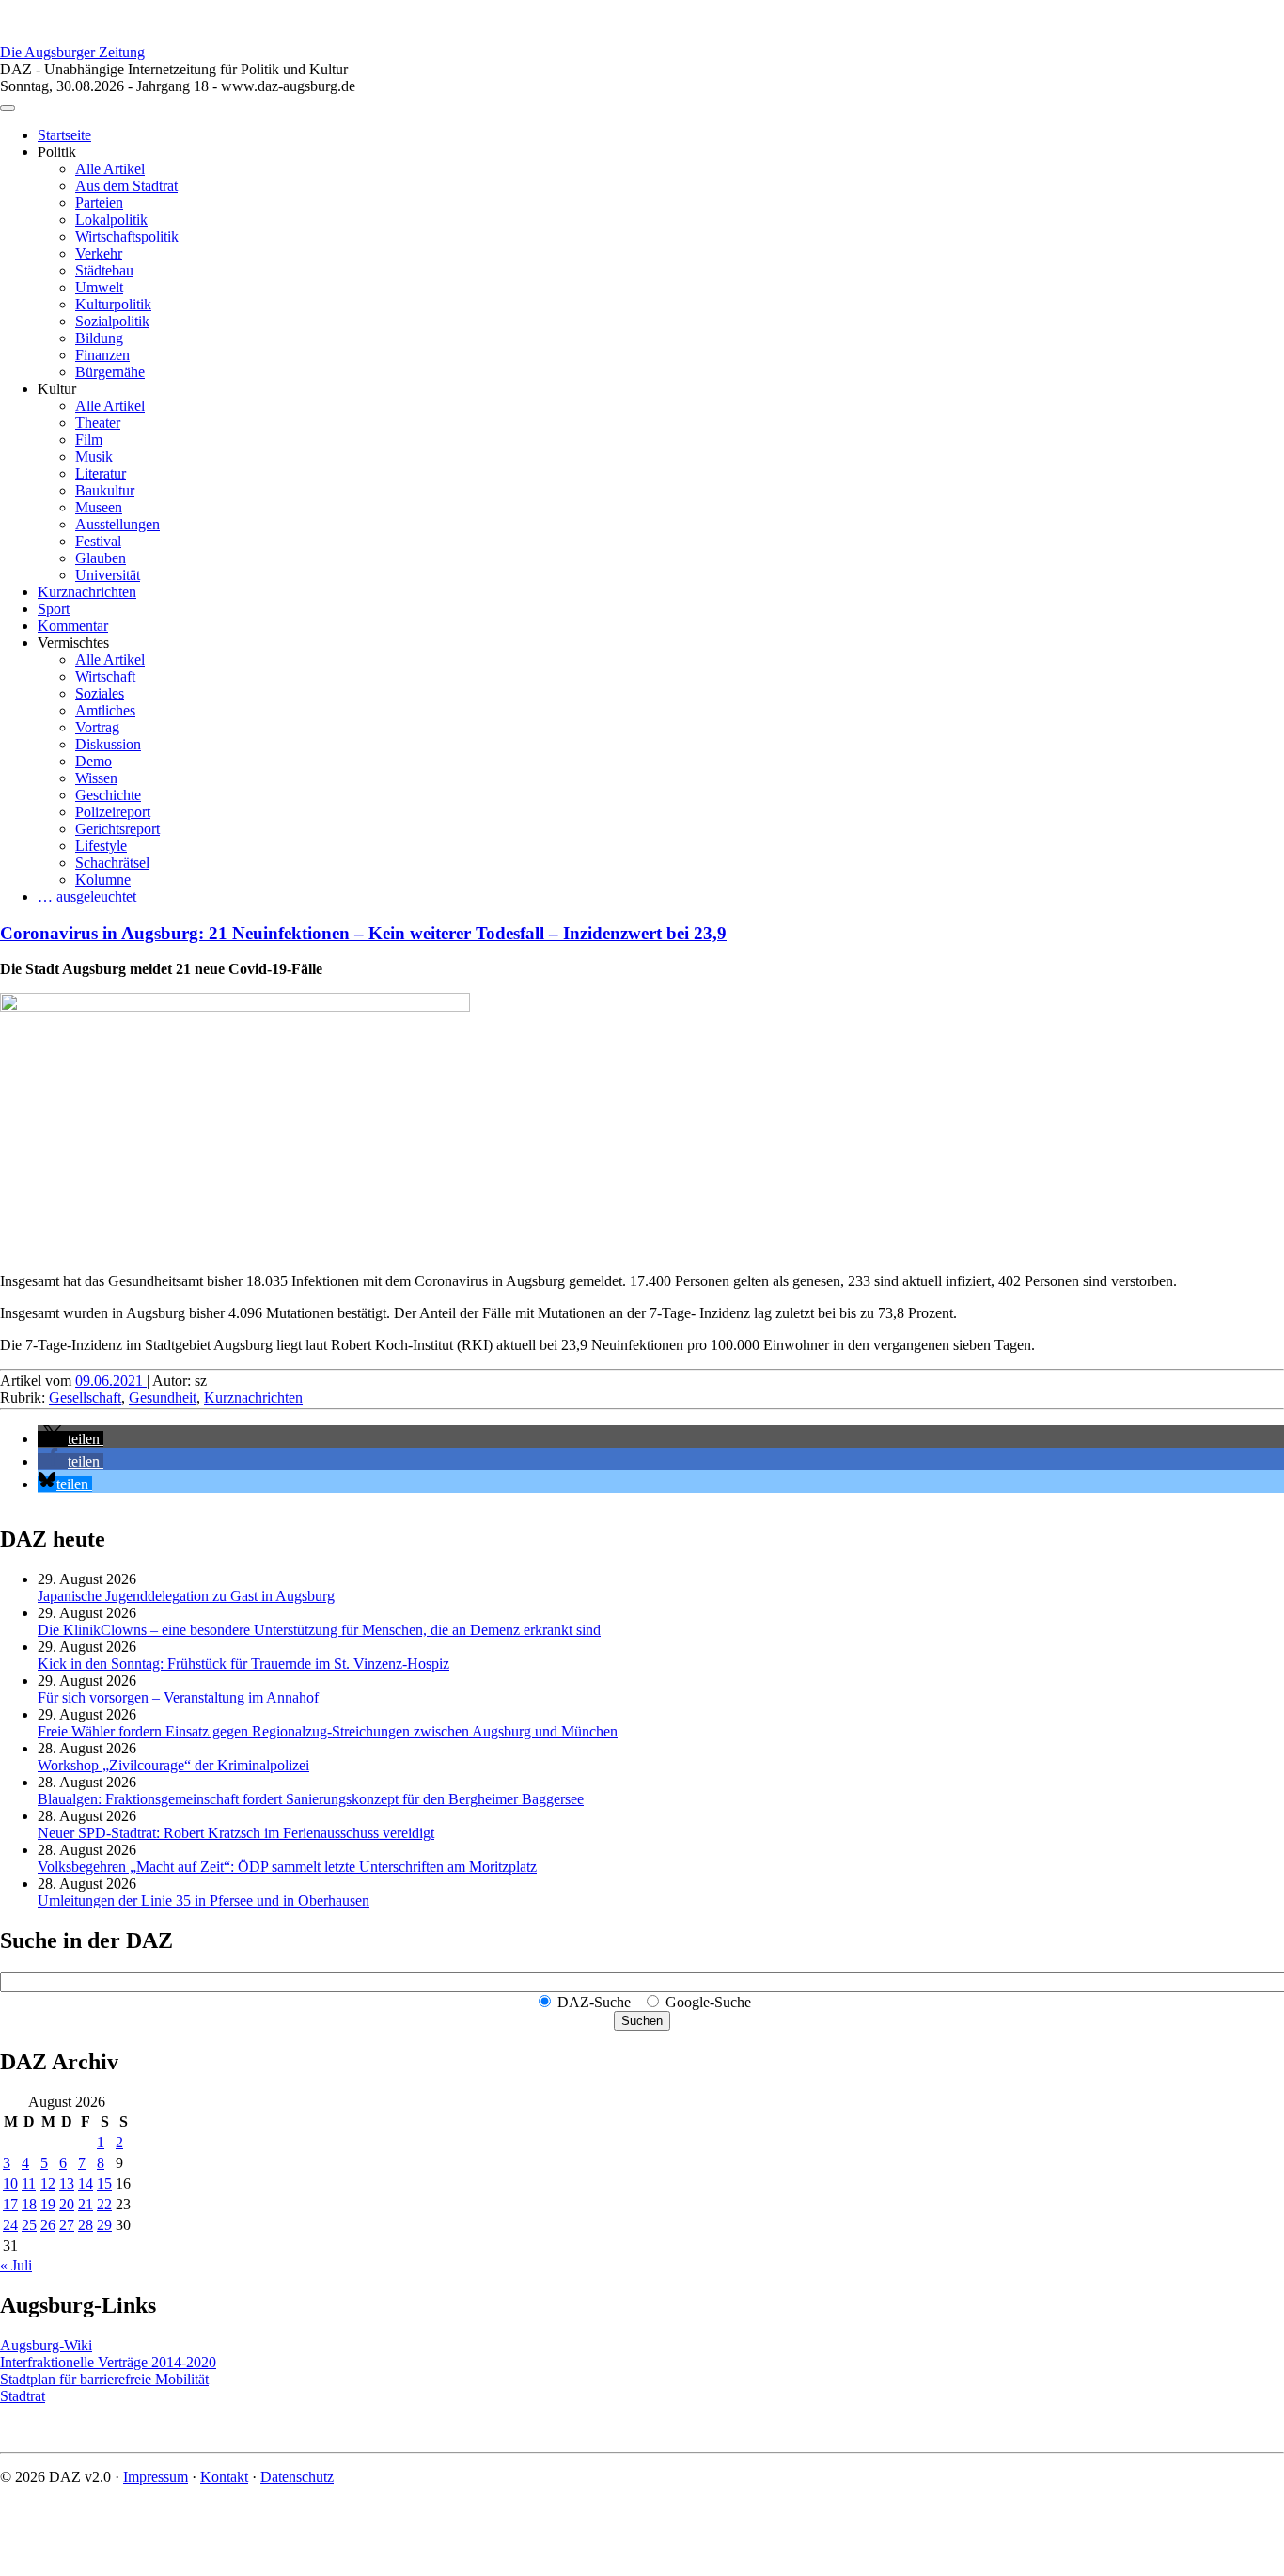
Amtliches (105, 710)
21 (86, 2204)
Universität (108, 575)
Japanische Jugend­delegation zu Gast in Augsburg (186, 1596)
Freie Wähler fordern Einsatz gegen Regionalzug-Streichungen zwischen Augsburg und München (328, 1731)
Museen (99, 507)
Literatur (101, 473)
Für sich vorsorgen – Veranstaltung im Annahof (178, 1697)
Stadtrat (23, 2396)
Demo (94, 761)
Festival (98, 541)
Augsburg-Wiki (46, 2345)
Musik (94, 456)
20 (67, 2204)
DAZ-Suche (594, 2002)
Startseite (64, 135)
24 (10, 2225)
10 (10, 2183)
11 (29, 2183)
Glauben (101, 558)
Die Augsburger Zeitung (72, 52)
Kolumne (103, 880)
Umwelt (99, 287)
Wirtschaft (105, 676)
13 (67, 2183)
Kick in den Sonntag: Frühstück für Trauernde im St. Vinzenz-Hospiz (243, 1664)
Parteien (99, 203)
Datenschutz (297, 2477)
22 (104, 2204)
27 (67, 2225)
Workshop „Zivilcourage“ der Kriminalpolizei (173, 1765)
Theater (98, 423)
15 (104, 2183)
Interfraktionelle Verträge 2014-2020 (108, 2362)
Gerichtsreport (117, 829)
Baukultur (105, 490)
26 (48, 2225)
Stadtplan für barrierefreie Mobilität (104, 2379)
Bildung (99, 338)
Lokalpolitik (111, 220)
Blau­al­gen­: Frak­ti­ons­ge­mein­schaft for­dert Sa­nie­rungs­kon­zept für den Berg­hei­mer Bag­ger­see (311, 1799)
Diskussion (108, 744)
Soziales (100, 693)
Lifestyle (101, 846)
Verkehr (99, 253)
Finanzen (102, 355)
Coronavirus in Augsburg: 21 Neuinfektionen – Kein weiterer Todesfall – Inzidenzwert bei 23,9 (363, 933)
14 (86, 2183)
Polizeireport (113, 812)
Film (89, 440)
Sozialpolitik (112, 321)
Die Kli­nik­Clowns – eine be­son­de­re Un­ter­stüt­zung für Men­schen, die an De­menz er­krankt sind (319, 1630)
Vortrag (97, 727)
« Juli (16, 2265)
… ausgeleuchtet (87, 896)
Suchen (642, 2021)
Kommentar (73, 626)
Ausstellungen (117, 524)
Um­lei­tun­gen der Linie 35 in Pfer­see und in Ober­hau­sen (204, 1901)
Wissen (96, 778)
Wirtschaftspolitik (127, 236)
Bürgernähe (110, 372)
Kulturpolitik (113, 304)
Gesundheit (163, 1398)
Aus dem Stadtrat (126, 186)
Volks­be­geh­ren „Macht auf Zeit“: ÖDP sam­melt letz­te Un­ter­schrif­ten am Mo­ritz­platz (287, 1867)
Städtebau (104, 270)
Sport (54, 609)
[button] (70, 1439)
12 (48, 2183)
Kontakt (224, 2477)
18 (29, 2204)
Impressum (156, 2477)
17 (10, 2204)
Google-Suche (708, 2002)
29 (104, 2225)
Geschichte (108, 795)
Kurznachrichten (87, 592)
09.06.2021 (111, 1381)
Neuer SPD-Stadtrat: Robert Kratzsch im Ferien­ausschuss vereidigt (236, 1833)
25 (29, 2225)
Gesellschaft (85, 1398)
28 (86, 2225)
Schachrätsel (112, 863)
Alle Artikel (110, 169)
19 (48, 2204)
